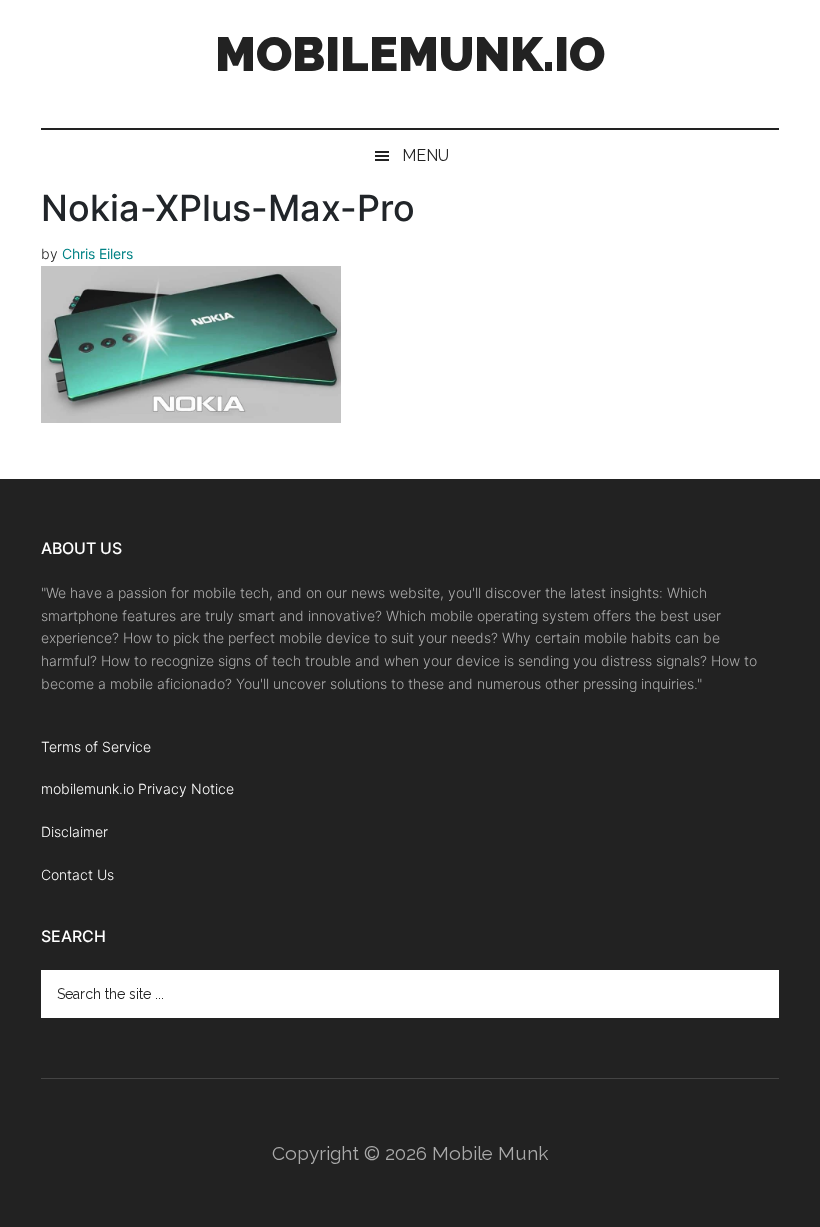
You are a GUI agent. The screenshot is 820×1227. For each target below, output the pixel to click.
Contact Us (77, 874)
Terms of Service (96, 746)
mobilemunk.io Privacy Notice (137, 788)
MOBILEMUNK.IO (410, 54)
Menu (425, 155)
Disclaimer (74, 831)
